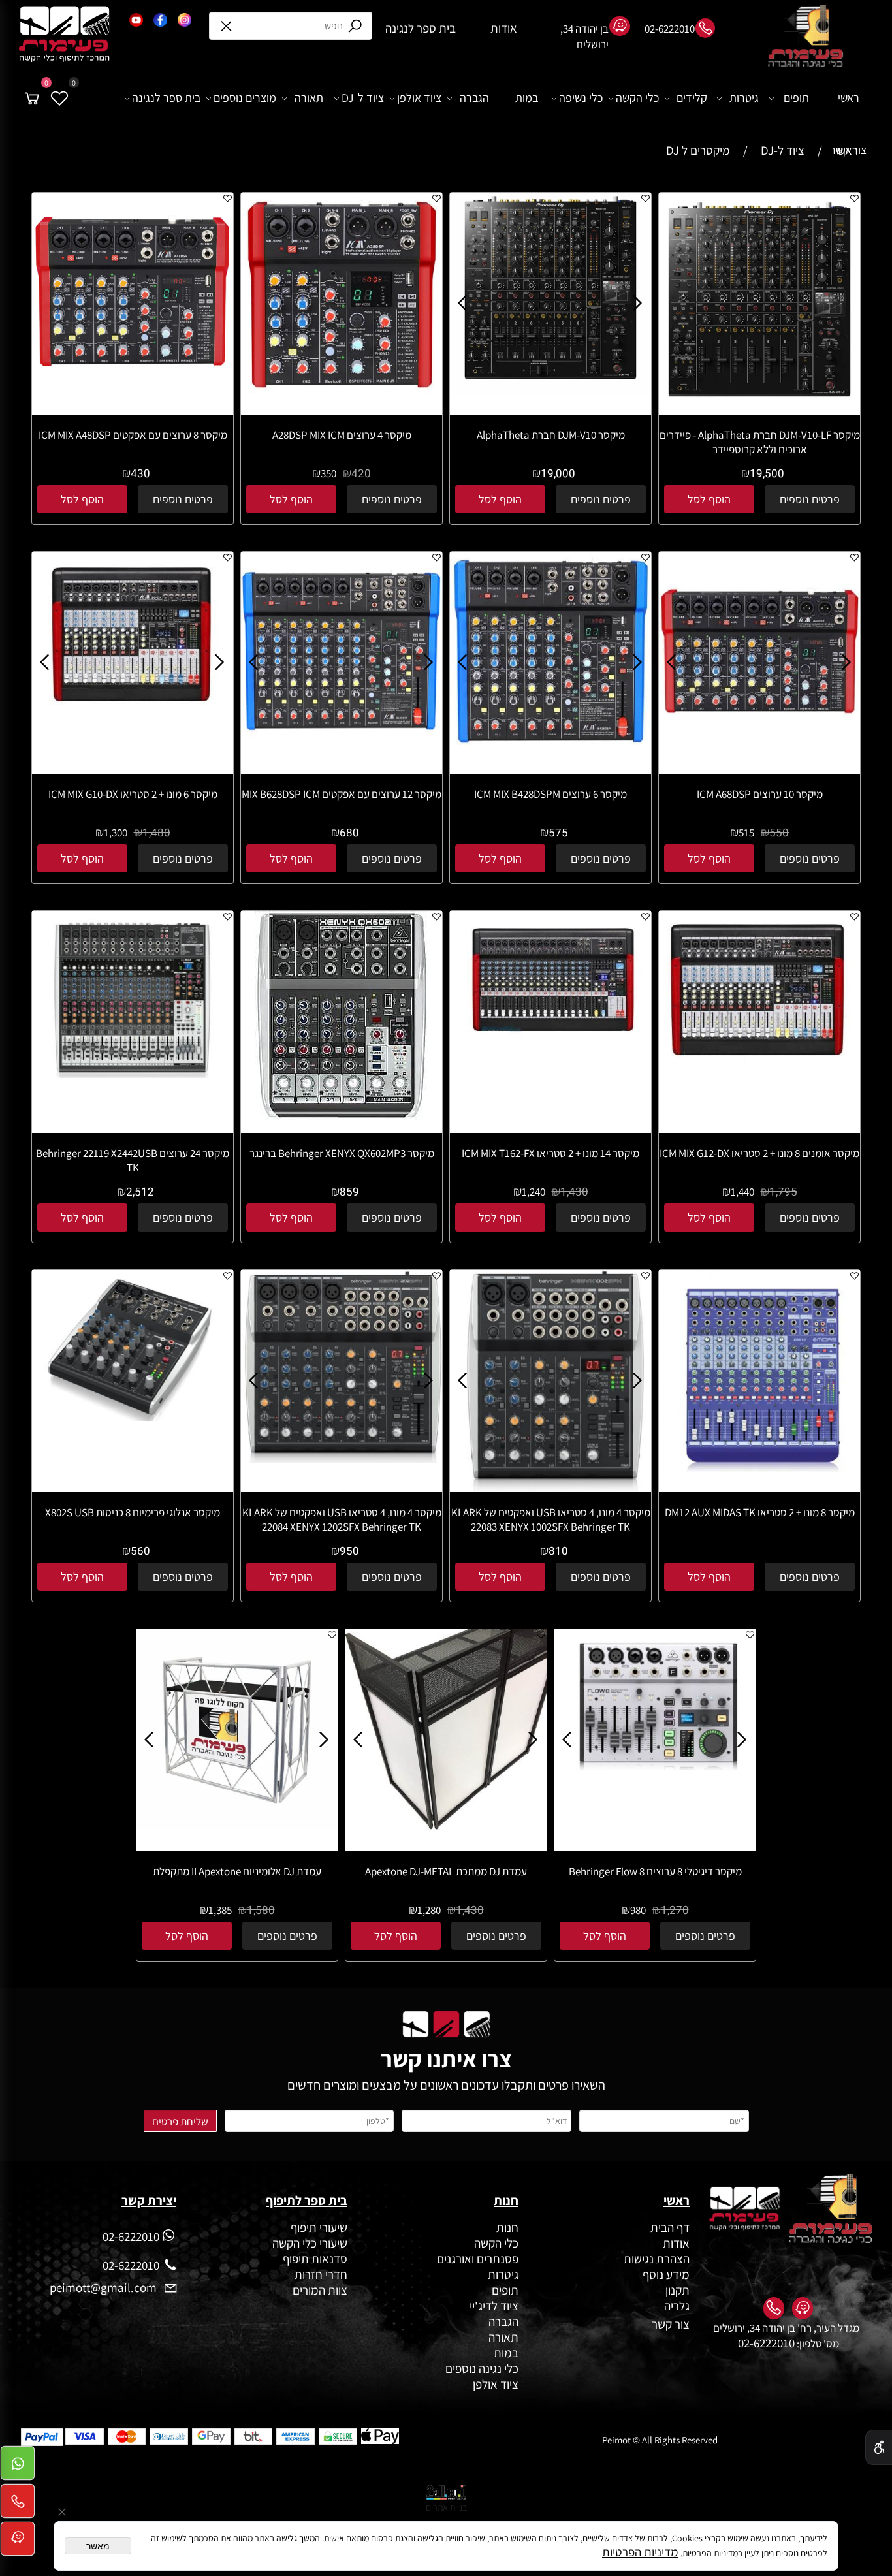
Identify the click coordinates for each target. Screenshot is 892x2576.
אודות (675, 2243)
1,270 (675, 1910)
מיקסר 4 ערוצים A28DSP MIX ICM (342, 435)
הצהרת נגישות (657, 2259)
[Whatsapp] (18, 2467)
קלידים (692, 98)
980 (638, 1910)
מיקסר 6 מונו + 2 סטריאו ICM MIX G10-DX (133, 794)
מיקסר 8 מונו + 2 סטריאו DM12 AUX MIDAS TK (760, 1512)
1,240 (534, 1192)
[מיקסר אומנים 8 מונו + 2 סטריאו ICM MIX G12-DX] (759, 1070)
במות (527, 98)
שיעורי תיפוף (318, 2227)
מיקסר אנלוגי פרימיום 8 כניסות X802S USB (133, 1512)
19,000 (558, 474)
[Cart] (32, 98)
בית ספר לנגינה (166, 98)
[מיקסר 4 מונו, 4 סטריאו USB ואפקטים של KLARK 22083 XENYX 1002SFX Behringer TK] (551, 1487)
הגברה (474, 98)
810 (558, 1551)
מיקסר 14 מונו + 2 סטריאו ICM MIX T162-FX (550, 1153)
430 (140, 474)
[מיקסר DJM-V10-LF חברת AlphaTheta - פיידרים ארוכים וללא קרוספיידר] (759, 402)
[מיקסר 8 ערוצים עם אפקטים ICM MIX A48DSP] (133, 389)
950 (349, 1551)
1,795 (783, 1192)
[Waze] (18, 2543)
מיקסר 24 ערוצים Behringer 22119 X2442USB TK (133, 1160)
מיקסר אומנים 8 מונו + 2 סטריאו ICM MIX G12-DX (759, 1153)
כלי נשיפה (581, 98)
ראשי (849, 98)
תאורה (309, 98)
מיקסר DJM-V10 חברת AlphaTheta (551, 435)
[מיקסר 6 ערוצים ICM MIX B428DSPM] (550, 748)
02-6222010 (766, 2343)
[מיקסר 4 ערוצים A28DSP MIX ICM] (342, 389)
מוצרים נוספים (245, 98)
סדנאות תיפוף (315, 2259)
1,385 (220, 1910)
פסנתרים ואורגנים (478, 2259)
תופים (796, 98)
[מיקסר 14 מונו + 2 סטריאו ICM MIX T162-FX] (550, 1055)
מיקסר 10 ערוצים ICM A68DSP (760, 794)
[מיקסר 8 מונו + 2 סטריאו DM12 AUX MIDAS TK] (759, 1467)
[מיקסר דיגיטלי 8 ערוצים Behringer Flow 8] (656, 1766)
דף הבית (670, 2227)
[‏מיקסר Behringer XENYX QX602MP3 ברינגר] (342, 1115)
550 (779, 833)
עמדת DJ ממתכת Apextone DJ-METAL (446, 1871)
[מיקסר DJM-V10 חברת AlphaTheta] (550, 389)
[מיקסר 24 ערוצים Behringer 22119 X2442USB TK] (133, 1073)
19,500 (767, 474)
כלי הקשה (637, 98)
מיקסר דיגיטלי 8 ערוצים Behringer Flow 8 (655, 1871)
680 (349, 833)
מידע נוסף (666, 2274)
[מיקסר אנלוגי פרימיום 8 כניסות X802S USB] (133, 1416)
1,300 (116, 833)
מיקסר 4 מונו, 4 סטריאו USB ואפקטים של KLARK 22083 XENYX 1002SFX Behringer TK (551, 1519)
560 (140, 1551)
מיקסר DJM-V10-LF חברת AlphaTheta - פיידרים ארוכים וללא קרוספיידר (760, 442)
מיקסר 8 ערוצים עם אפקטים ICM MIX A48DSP (133, 435)
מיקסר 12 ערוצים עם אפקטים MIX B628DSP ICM (342, 794)
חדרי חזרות (321, 2274)
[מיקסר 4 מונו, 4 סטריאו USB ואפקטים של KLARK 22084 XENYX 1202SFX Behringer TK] (342, 1458)
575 (558, 833)
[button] (709, 499)
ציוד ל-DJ (363, 98)
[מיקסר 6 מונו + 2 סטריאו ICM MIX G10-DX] (133, 724)
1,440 (742, 1192)
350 (328, 473)
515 (746, 833)
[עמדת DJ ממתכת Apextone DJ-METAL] (446, 1826)
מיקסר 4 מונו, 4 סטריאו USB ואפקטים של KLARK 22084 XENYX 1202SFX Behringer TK (342, 1519)
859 (349, 1192)
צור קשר (848, 150)
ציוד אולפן (419, 98)
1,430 (574, 1192)
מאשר (98, 2546)
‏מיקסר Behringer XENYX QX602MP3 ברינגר (342, 1153)
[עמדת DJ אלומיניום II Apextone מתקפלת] (237, 1826)
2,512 (140, 1192)
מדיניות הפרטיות (640, 2552)
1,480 (156, 833)
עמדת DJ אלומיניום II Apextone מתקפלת (237, 1871)
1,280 (429, 1910)
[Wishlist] (59, 98)
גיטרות (744, 98)
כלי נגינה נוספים (482, 2368)
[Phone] (18, 2505)
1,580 (261, 1910)
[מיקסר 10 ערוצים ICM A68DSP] (759, 748)
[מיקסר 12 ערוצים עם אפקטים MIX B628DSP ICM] (342, 748)
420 (361, 474)
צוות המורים (320, 2290)
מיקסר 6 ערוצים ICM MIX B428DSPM (550, 794)
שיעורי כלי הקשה (309, 2243)
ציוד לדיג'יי (494, 2306)
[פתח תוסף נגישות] (879, 2447)
